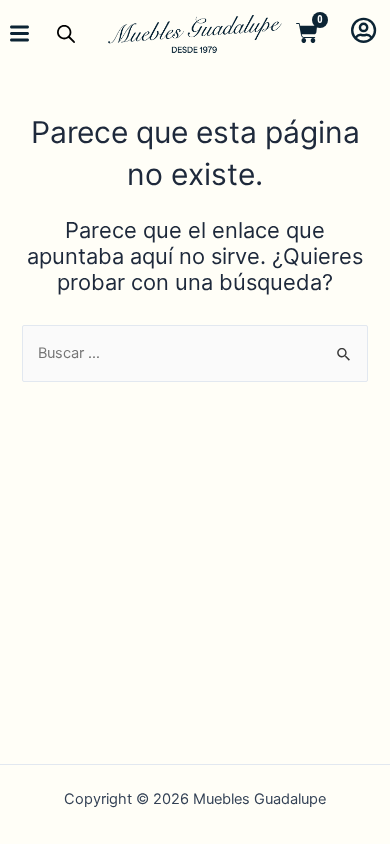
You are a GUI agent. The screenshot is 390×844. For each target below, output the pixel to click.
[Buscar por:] (194, 353)
